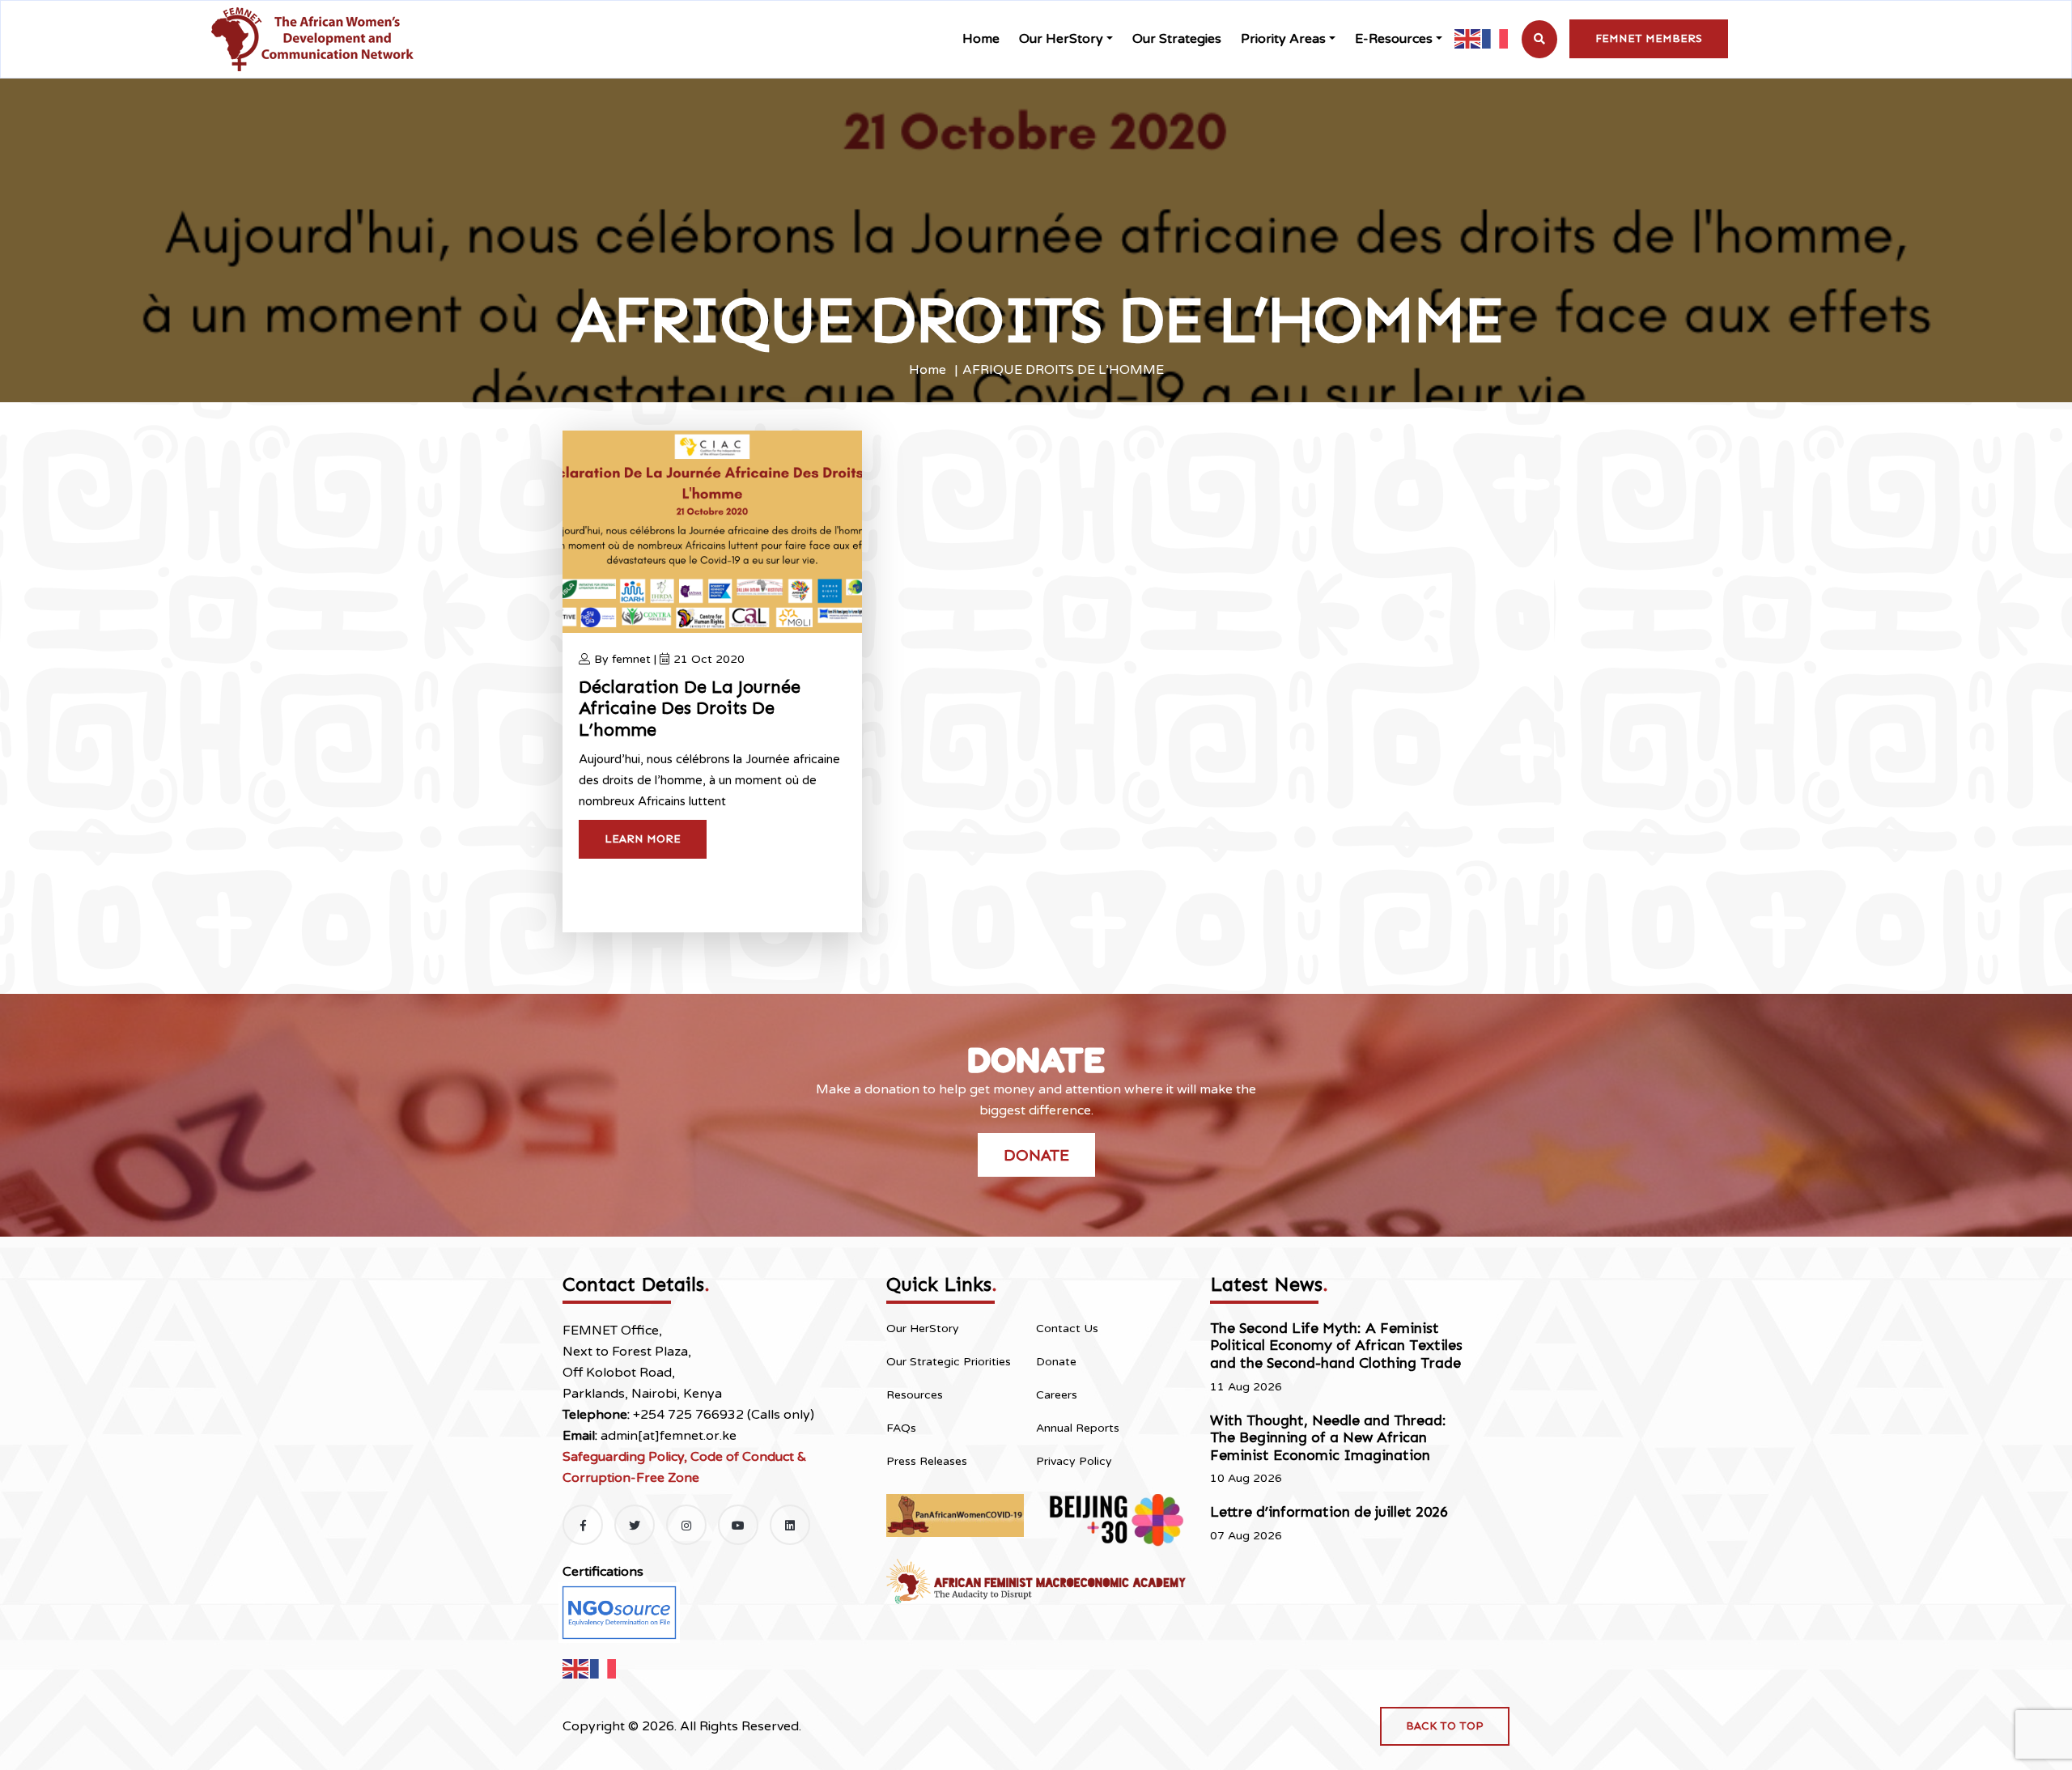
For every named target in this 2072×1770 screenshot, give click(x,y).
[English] (1468, 38)
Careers (1057, 1395)
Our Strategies (1177, 39)
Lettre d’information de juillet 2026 (1329, 1512)
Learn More (643, 839)
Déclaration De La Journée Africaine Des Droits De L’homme (690, 708)
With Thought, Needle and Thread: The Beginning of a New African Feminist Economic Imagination (1328, 1438)
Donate (1036, 1155)
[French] (1496, 38)
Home (981, 39)
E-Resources (1394, 39)
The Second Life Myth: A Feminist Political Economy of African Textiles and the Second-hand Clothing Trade (1336, 1346)
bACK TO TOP (1445, 1726)
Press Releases (927, 1461)
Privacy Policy (1074, 1461)
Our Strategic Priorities (949, 1362)
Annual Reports (1078, 1428)
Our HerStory (1061, 39)
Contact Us (1067, 1329)
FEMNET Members (1649, 38)
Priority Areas (1283, 39)
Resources (915, 1395)
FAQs (901, 1428)
